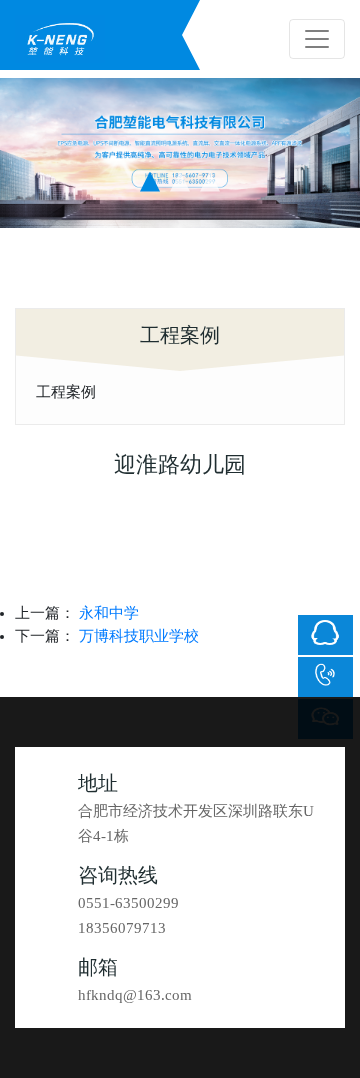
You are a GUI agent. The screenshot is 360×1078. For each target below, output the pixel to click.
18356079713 (122, 928)
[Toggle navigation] (317, 39)
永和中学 (109, 613)
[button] (150, 182)
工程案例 (66, 391)
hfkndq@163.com (135, 995)
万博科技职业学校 (139, 636)
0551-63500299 (128, 903)
